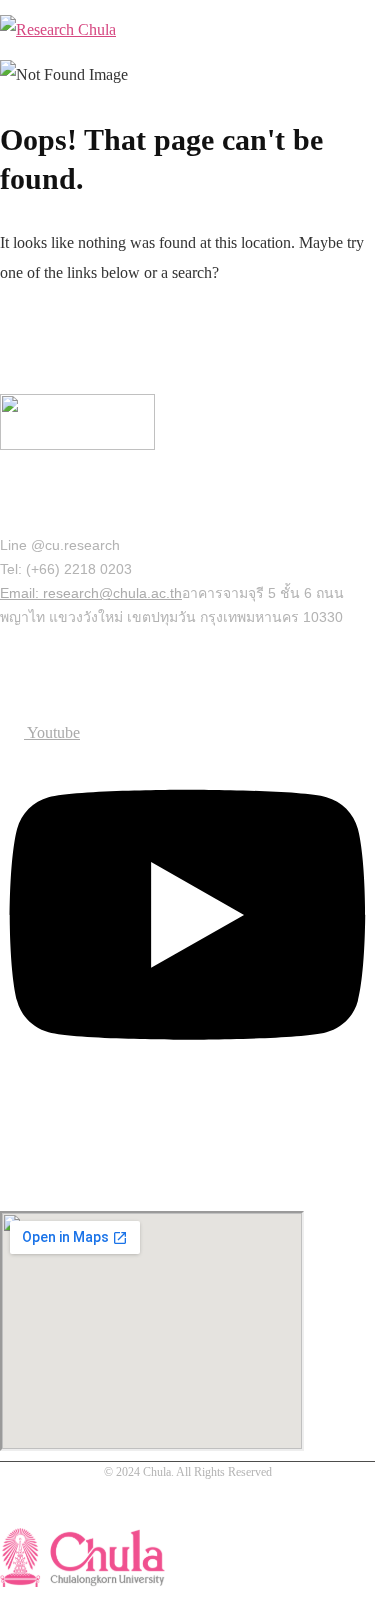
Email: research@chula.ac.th (91, 593)
